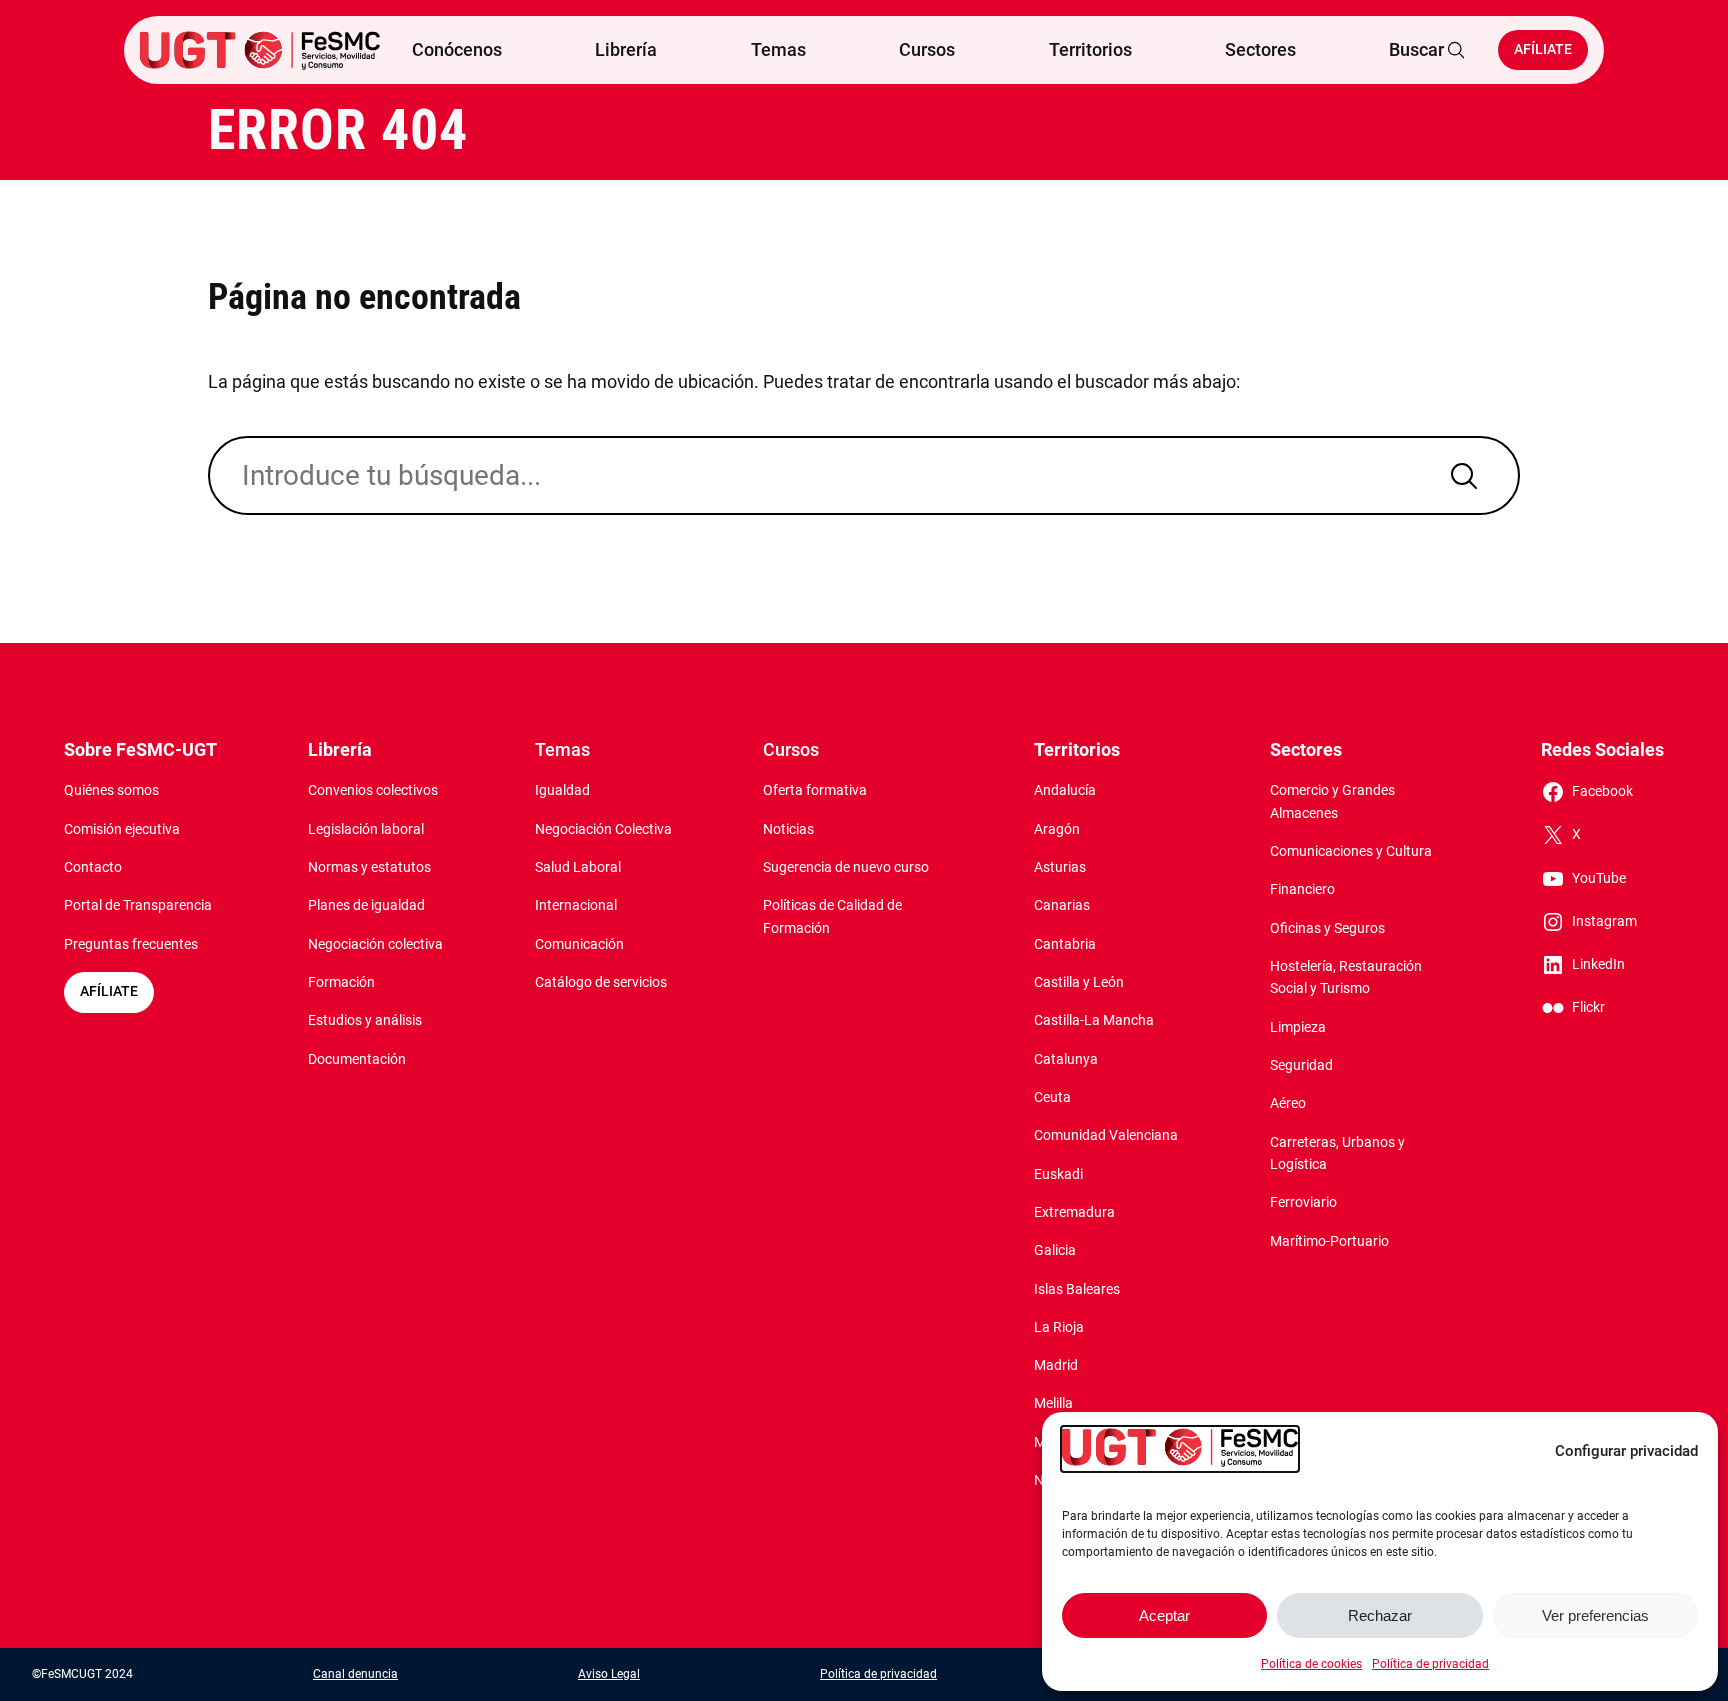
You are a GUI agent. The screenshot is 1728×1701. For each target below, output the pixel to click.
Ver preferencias (1595, 1615)
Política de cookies (1311, 1664)
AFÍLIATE (109, 991)
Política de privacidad (1430, 1664)
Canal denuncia (355, 1674)
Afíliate (1543, 49)
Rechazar (1380, 1615)
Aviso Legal (609, 1674)
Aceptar (1164, 1615)
